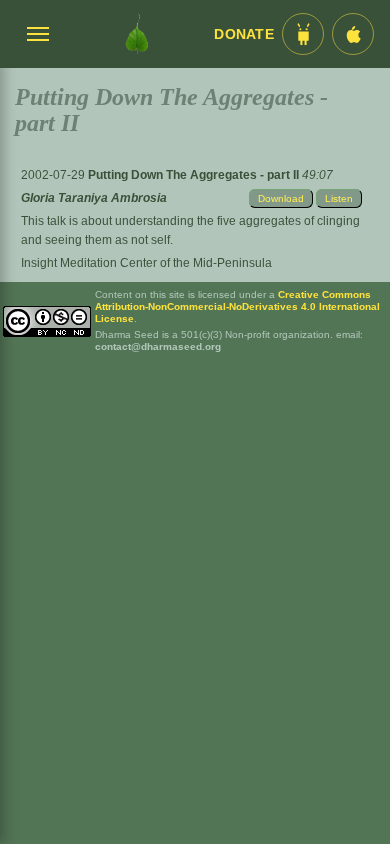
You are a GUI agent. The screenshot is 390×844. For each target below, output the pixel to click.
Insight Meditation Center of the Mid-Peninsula (146, 263)
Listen (339, 198)
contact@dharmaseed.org (158, 346)
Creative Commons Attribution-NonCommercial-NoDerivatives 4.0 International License (237, 306)
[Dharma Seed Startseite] (137, 34)
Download (281, 198)
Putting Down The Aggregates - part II (195, 175)
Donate (244, 34)
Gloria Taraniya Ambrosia (94, 198)
